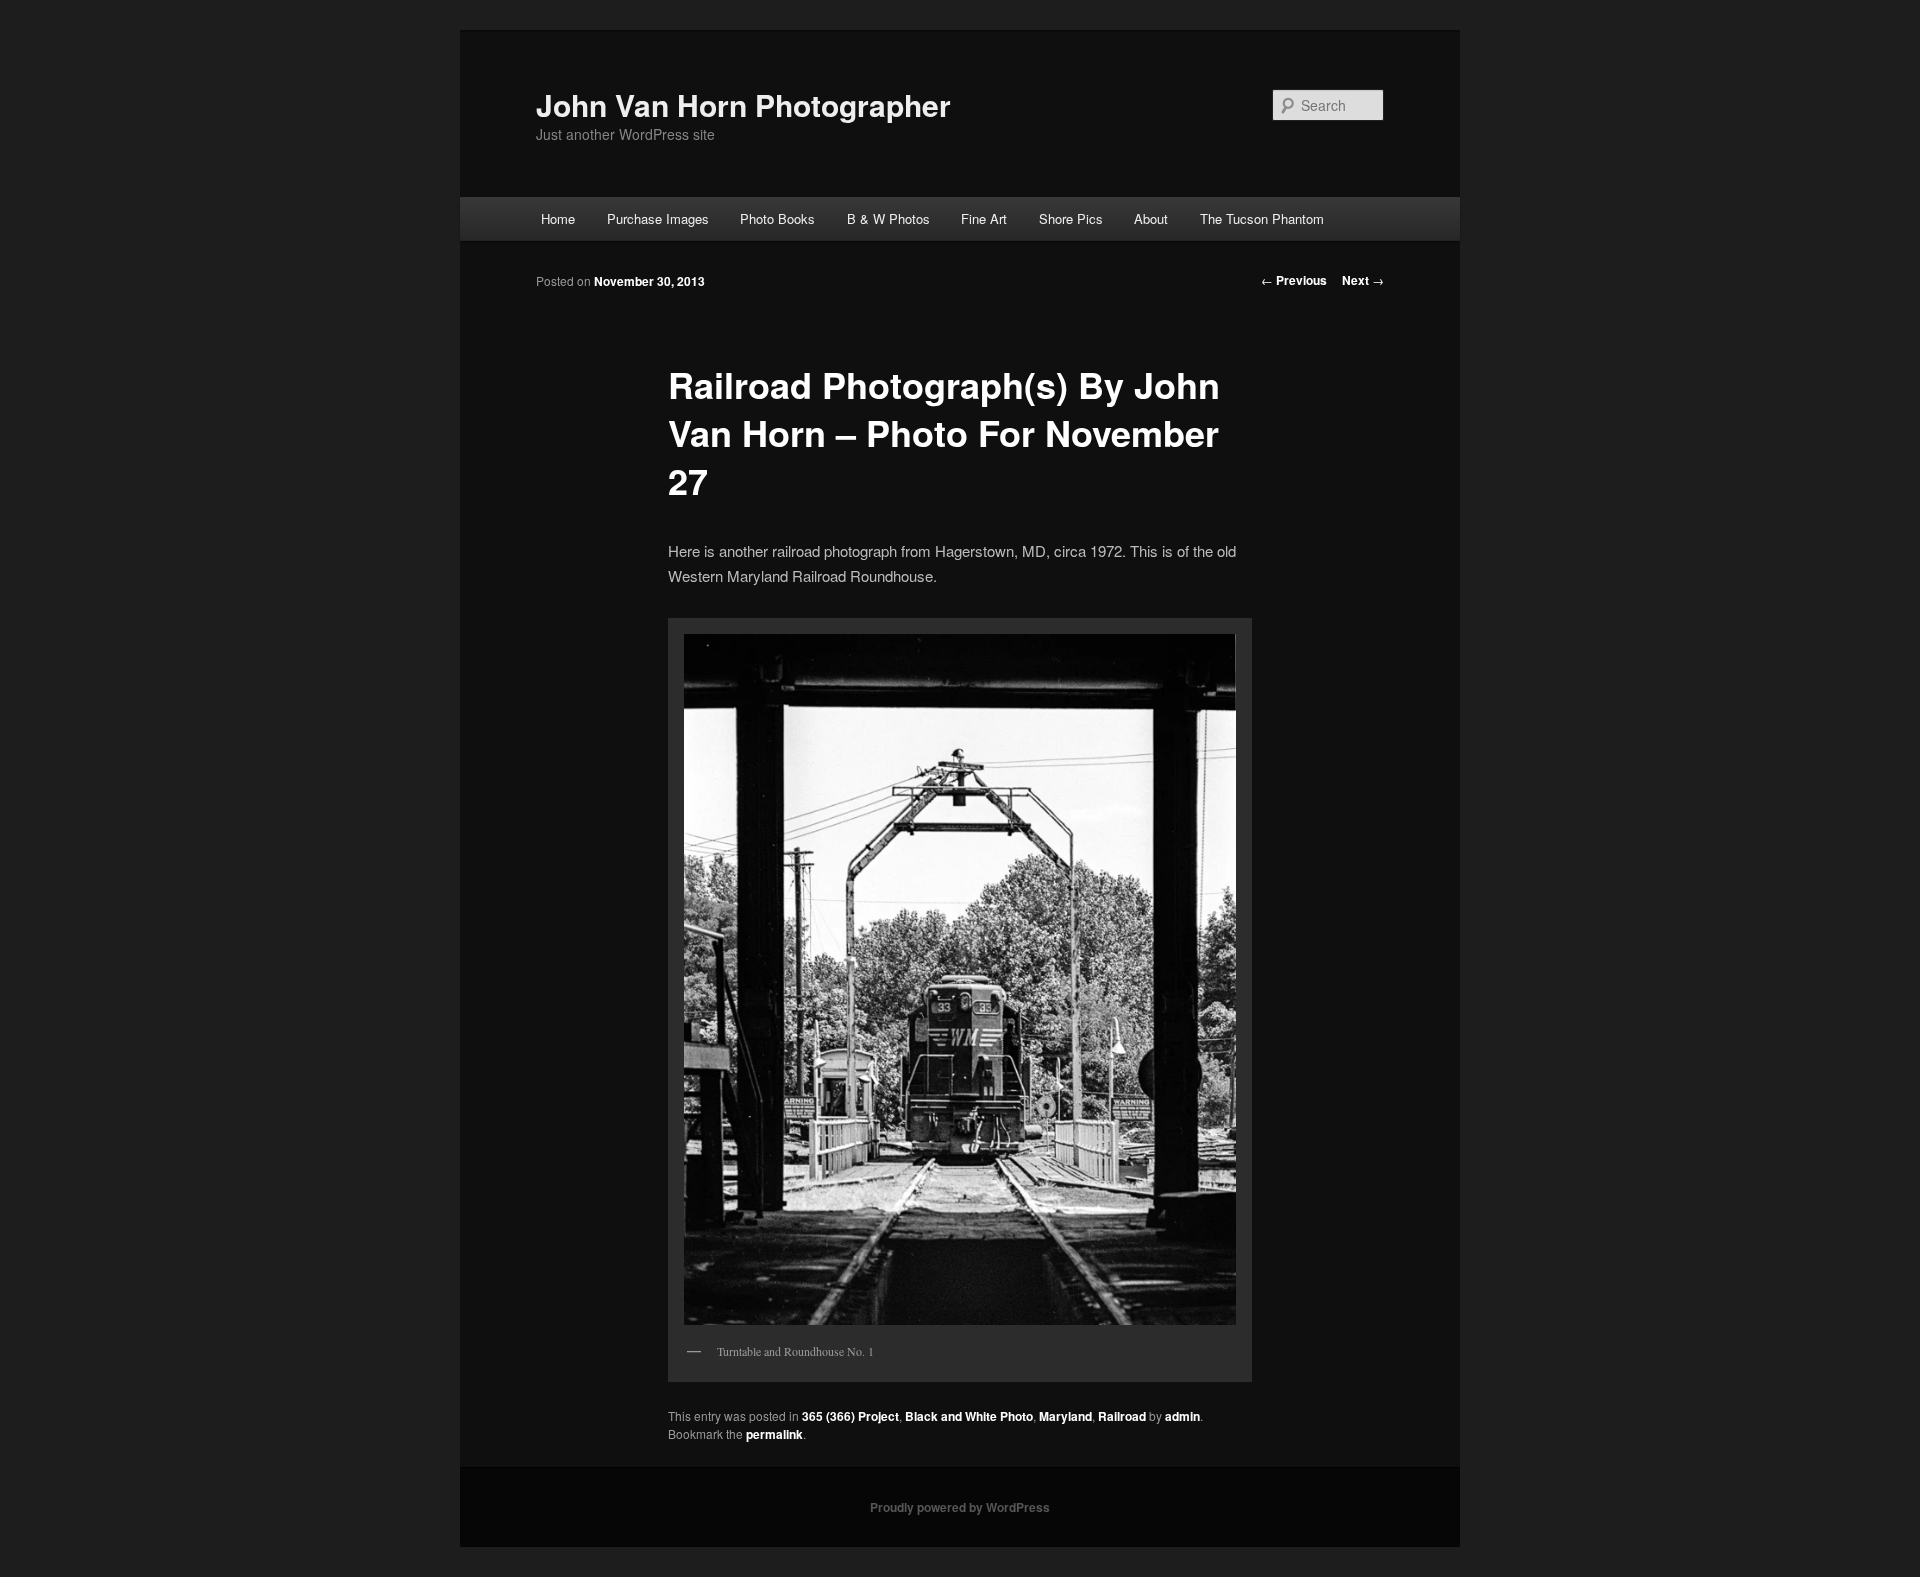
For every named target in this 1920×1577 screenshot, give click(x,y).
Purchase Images (658, 218)
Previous (1294, 280)
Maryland (1065, 1416)
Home (558, 218)
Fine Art (984, 218)
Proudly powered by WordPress (960, 1507)
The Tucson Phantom (1262, 218)
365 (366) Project (850, 1416)
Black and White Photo (969, 1416)
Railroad (1122, 1416)
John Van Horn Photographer (743, 104)
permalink (774, 1434)
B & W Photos (888, 218)
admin (1182, 1416)
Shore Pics (1071, 218)
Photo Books (777, 218)
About (1151, 218)
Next (1363, 280)
